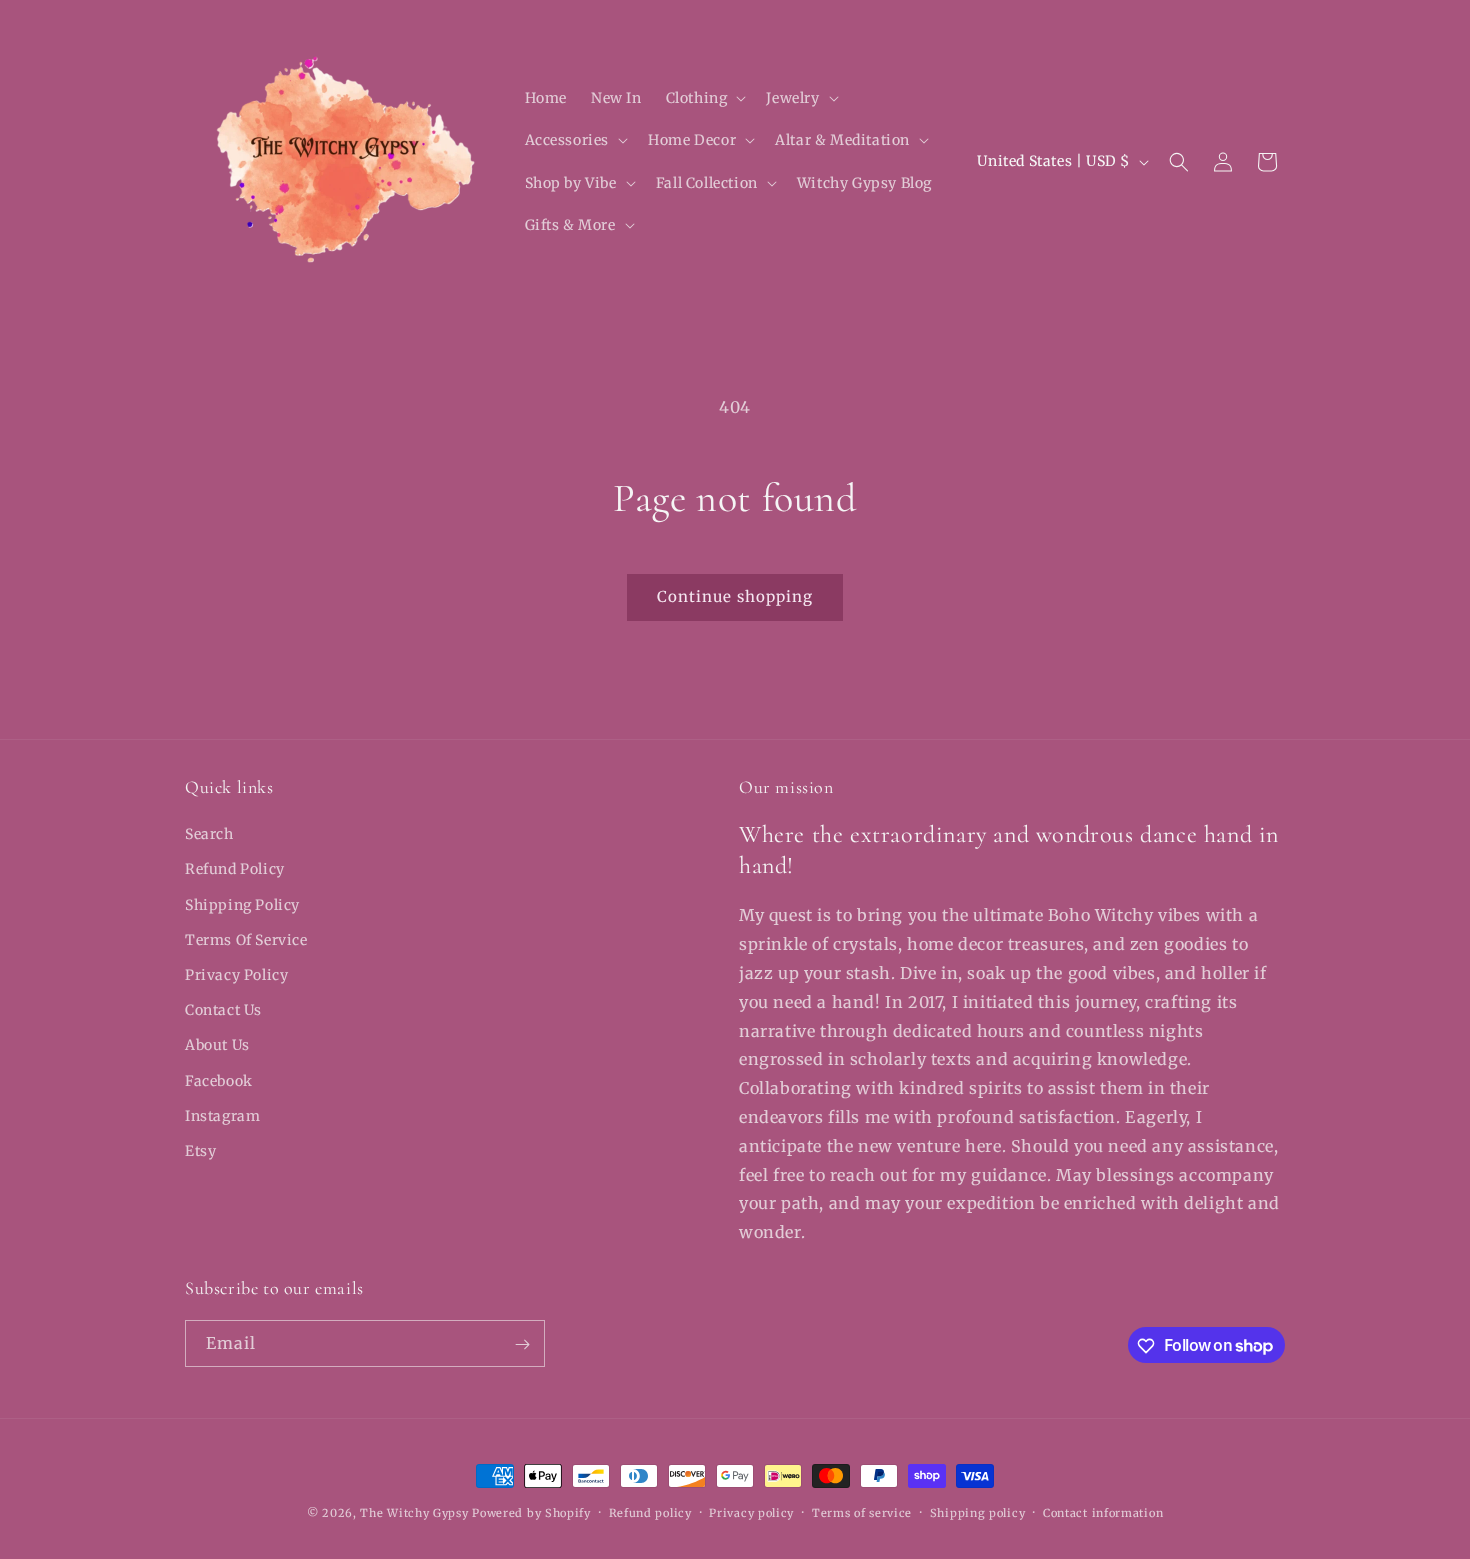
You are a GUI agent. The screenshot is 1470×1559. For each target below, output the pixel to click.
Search (209, 834)
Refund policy (650, 1512)
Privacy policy (751, 1512)
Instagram (222, 1116)
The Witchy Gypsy (414, 1513)
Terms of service (862, 1512)
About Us (217, 1046)
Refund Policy (235, 870)
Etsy (200, 1151)
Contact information (1103, 1512)
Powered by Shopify (531, 1513)
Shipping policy (978, 1512)
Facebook (219, 1081)
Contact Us (223, 1010)
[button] (704, 98)
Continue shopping (735, 596)
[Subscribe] (522, 1344)
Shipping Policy (242, 905)
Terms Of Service (246, 940)
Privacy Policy (236, 975)
